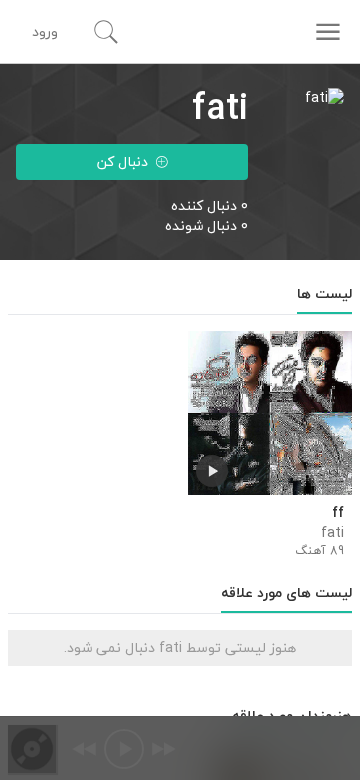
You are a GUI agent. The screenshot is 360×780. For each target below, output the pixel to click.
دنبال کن (122, 161)
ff (338, 513)
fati (332, 533)
